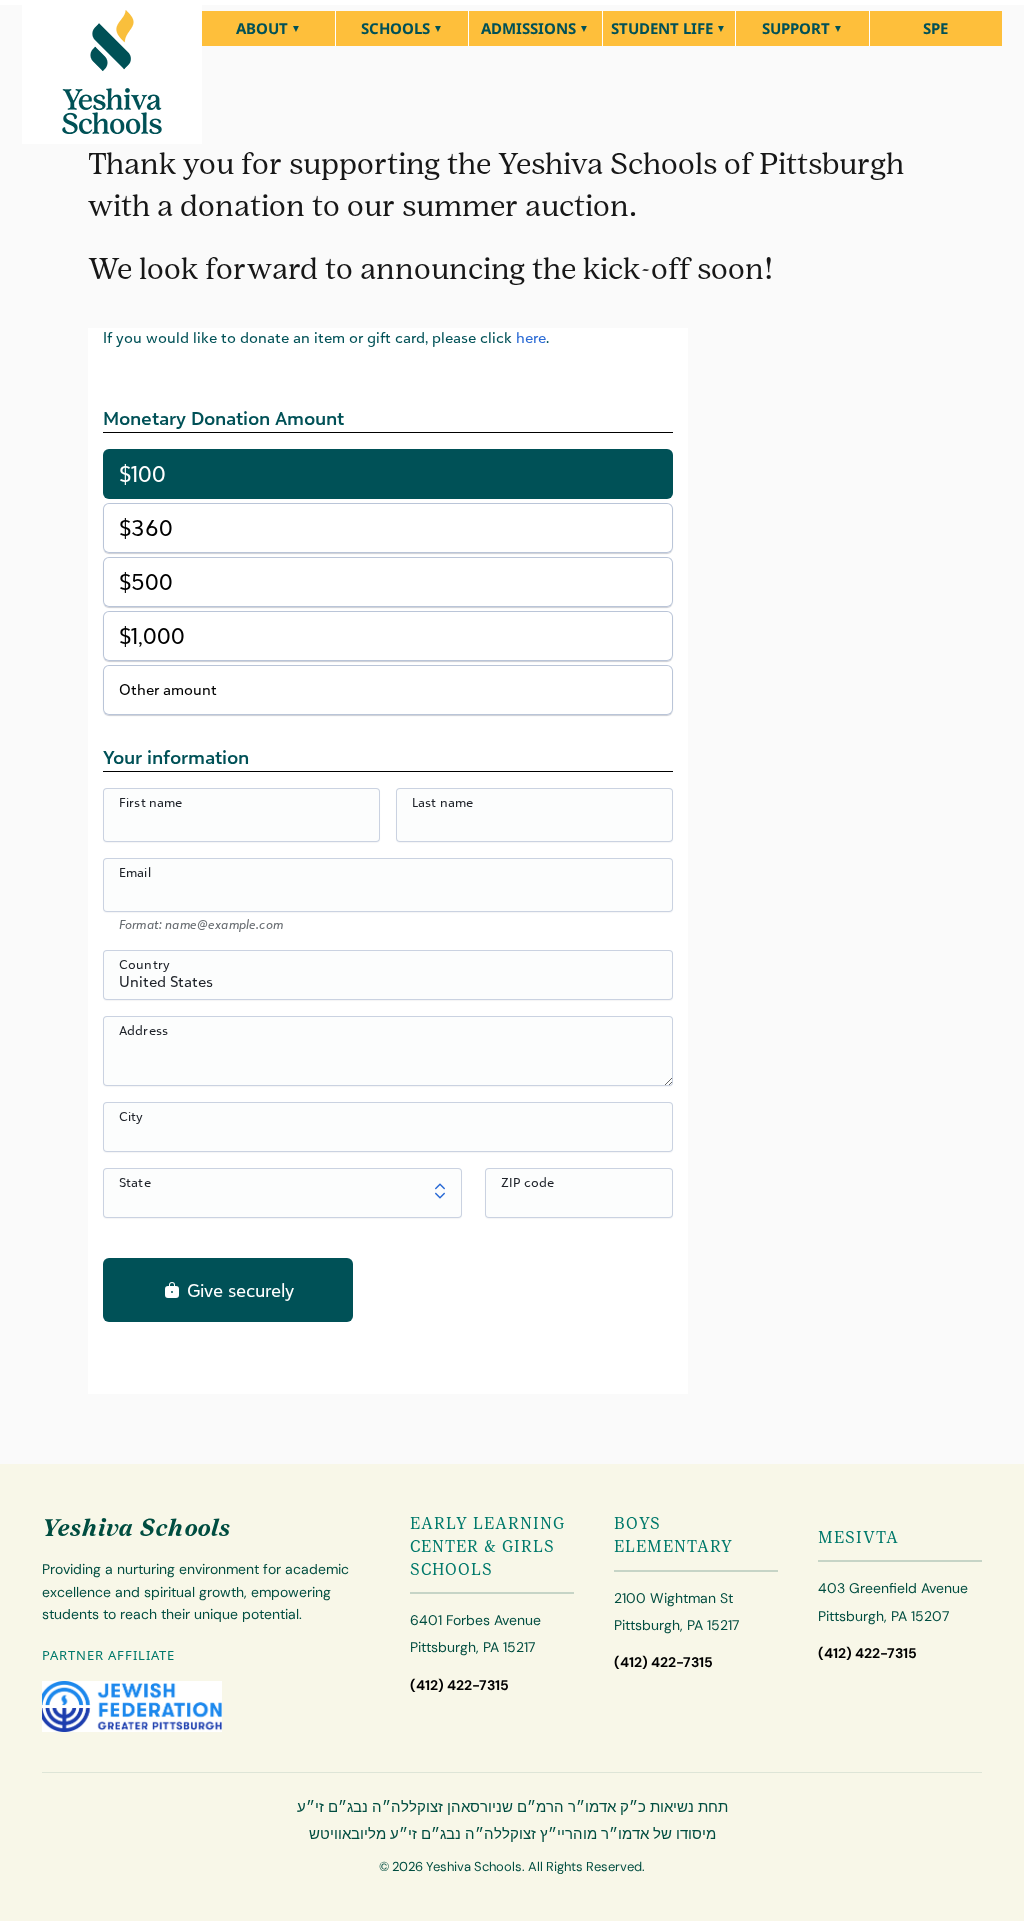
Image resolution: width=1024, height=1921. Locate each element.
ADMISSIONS (528, 28)
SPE (935, 28)
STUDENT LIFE (662, 28)
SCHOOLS (395, 28)
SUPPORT (796, 28)
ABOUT (262, 28)
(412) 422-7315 (459, 1685)
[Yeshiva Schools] (112, 72)
